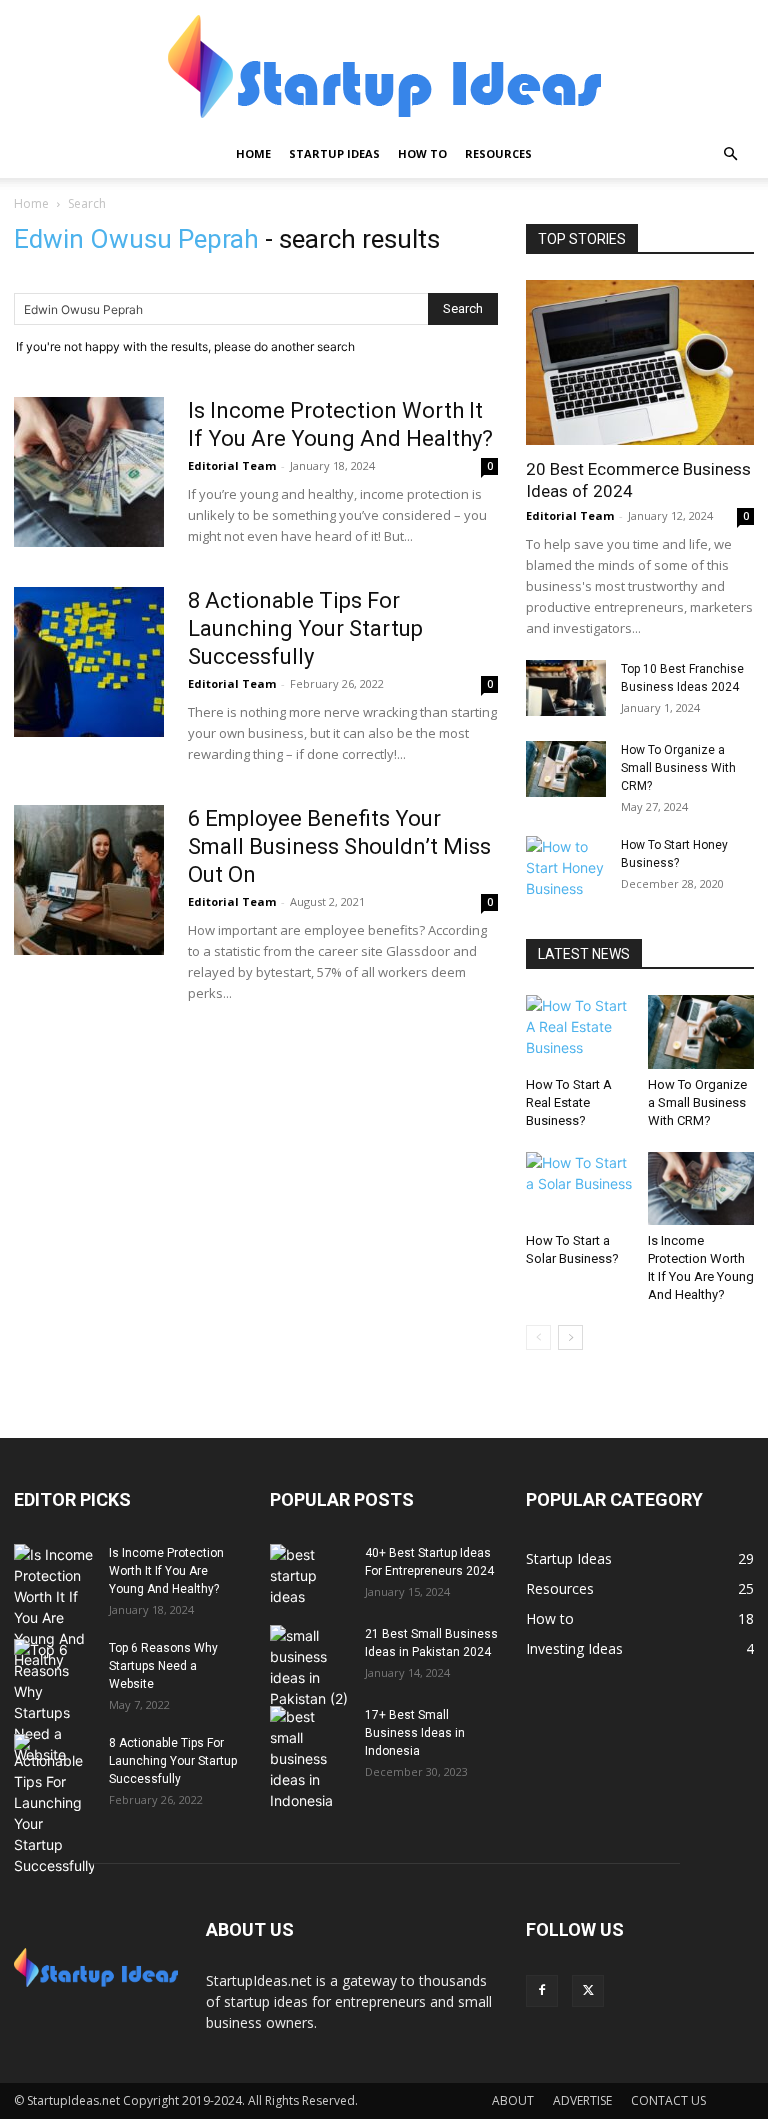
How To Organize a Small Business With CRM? (678, 768)
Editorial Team (232, 465)
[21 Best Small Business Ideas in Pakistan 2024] (310, 1667)
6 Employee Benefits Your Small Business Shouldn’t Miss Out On (339, 846)
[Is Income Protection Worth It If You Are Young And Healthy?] (89, 472)
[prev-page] (538, 1337)
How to (422, 153)
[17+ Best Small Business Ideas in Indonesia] (310, 1758)
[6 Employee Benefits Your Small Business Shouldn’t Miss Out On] (89, 880)
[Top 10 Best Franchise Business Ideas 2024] (566, 688)
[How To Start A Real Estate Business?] (579, 1031)
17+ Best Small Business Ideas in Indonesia (415, 1733)
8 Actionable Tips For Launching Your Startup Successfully (305, 628)
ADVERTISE (582, 2100)
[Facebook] (542, 1991)
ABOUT (513, 2100)
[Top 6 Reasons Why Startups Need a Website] (54, 1702)
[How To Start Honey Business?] (566, 867)
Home (253, 153)
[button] (730, 154)
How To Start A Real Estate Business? (569, 1102)
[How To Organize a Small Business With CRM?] (566, 769)
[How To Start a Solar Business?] (579, 1188)
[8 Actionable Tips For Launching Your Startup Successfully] (89, 662)
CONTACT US (668, 2100)
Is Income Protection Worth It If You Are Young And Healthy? (166, 1571)
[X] (588, 1991)
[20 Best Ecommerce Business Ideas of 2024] (640, 362)
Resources (498, 153)
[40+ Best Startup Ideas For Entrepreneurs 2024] (310, 1575)
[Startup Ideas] (384, 66)
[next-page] (570, 1337)
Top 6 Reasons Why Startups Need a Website (163, 1666)
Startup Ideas (334, 153)
